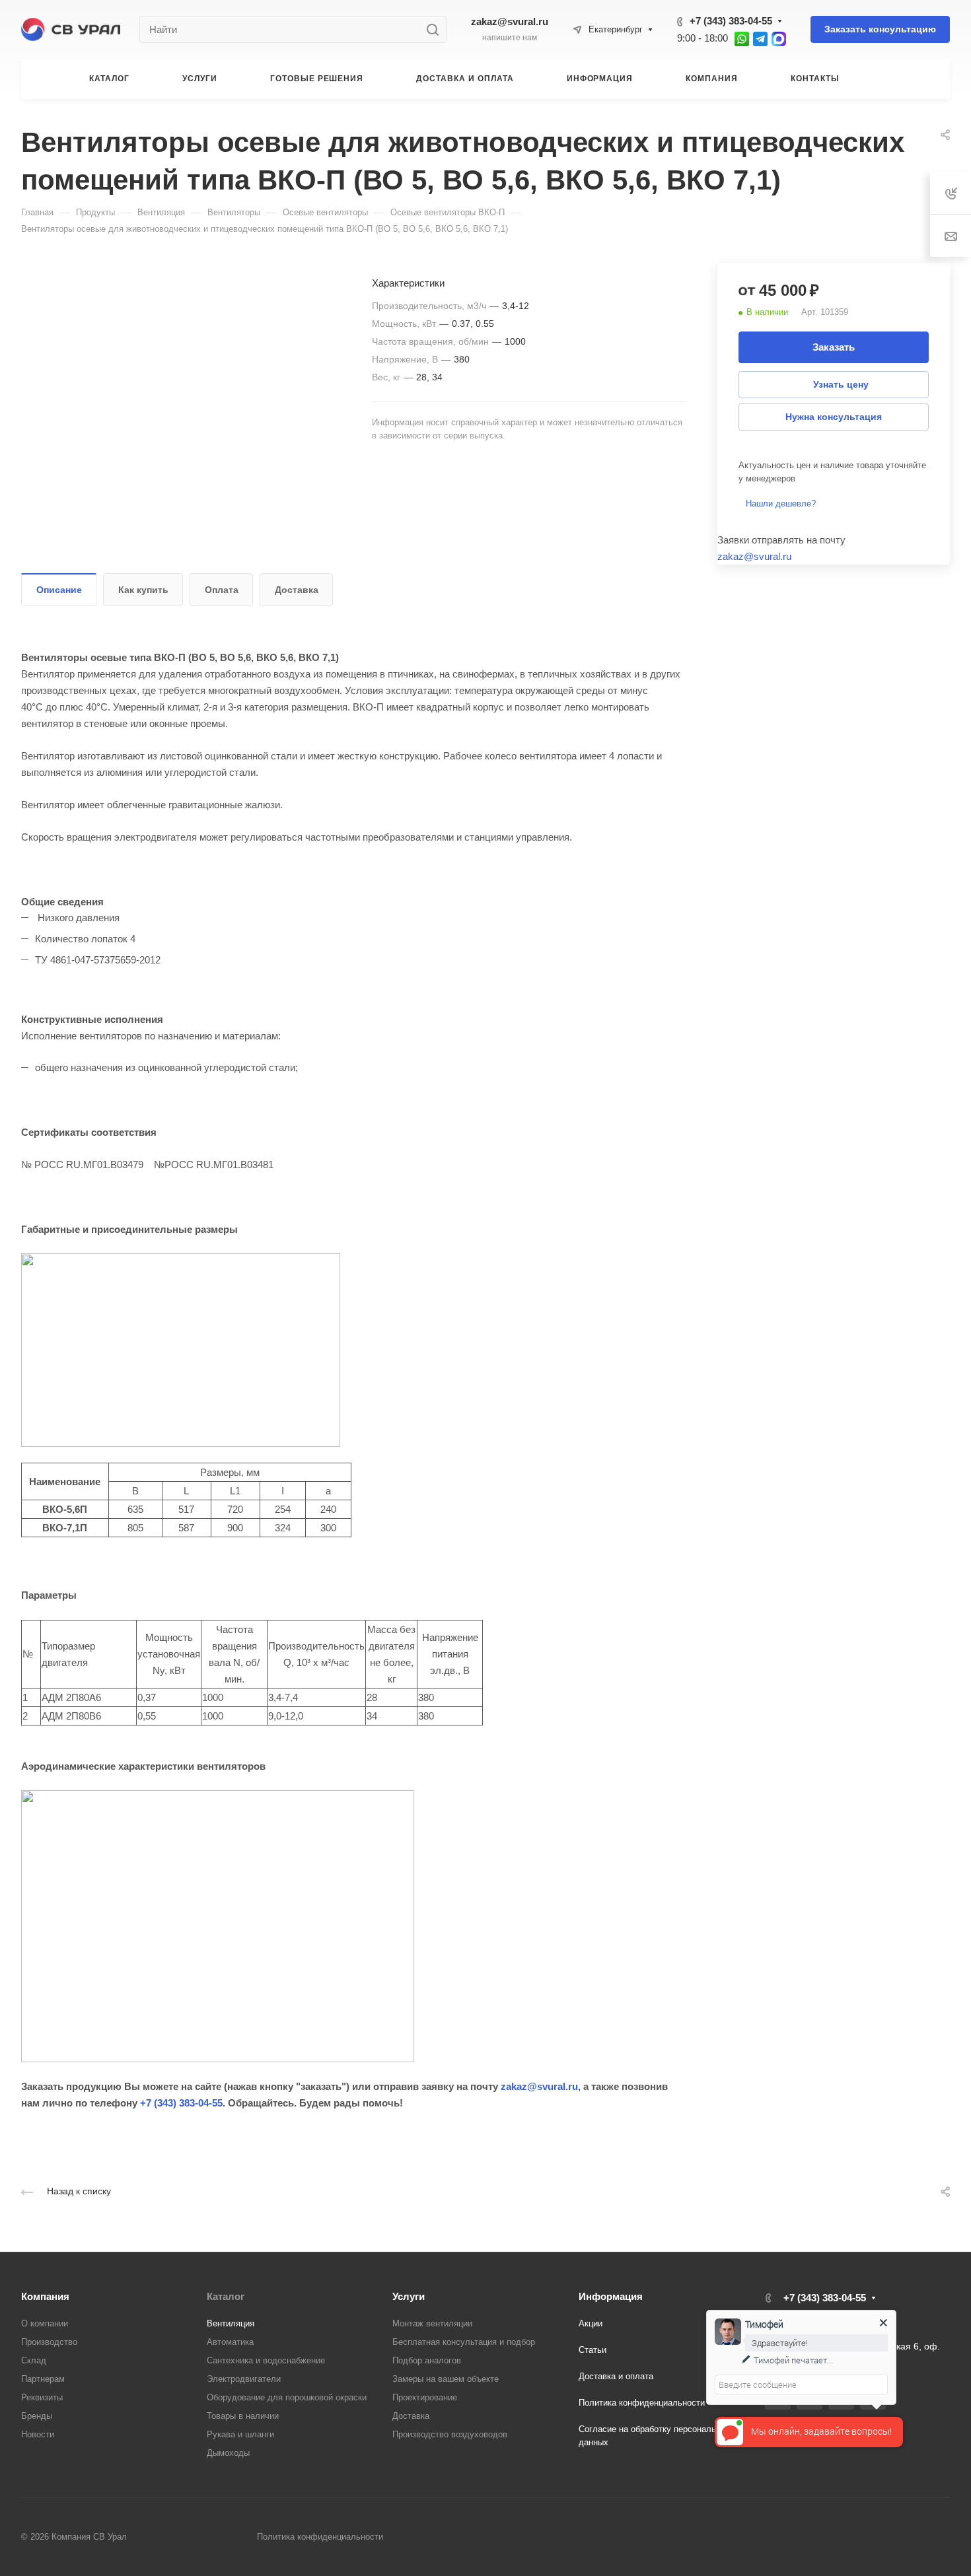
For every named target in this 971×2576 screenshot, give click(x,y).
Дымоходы (228, 2453)
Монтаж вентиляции (432, 2323)
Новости (38, 2434)
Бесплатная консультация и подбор (464, 2342)
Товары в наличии (243, 2416)
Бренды (37, 2416)
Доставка (297, 590)
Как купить (143, 590)
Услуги (409, 2296)
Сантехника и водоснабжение (266, 2360)
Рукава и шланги (240, 2434)
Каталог (226, 2296)
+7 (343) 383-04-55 (731, 21)
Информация (611, 2296)
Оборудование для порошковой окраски (287, 2397)
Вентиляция (231, 2323)
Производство (49, 2342)
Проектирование (425, 2397)
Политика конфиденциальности (642, 2403)
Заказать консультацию (880, 29)
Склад (34, 2360)
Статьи (593, 2350)
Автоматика (230, 2342)
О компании (45, 2323)
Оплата (222, 590)
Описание (59, 590)
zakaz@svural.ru (510, 21)
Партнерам (43, 2379)
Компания (45, 2296)
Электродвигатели (244, 2379)
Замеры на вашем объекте (446, 2379)
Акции (591, 2323)
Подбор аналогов (427, 2360)
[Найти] (436, 29)
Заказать (834, 347)
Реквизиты (42, 2397)
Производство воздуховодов (450, 2434)
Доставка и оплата (616, 2376)
